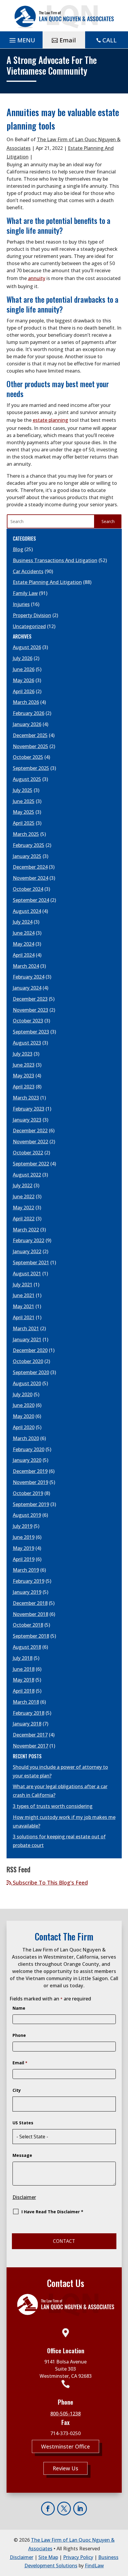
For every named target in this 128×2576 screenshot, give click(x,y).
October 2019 (28, 1493)
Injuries (21, 604)
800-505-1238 (65, 2414)
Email (20, 2063)
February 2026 (29, 713)
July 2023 (23, 1054)
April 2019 (24, 1559)
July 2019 (23, 1526)
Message (22, 2155)
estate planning (50, 420)
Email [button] (68, 40)
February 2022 (29, 1240)
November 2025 (31, 746)
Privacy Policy (78, 2557)
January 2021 (27, 1339)
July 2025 (23, 790)
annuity (37, 278)
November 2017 (31, 1746)
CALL (110, 40)
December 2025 (30, 735)
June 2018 (24, 1669)
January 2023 (27, 1120)
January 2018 (27, 1724)
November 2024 (31, 878)
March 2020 (26, 1438)
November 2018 (31, 1614)
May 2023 (24, 1076)
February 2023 (29, 1109)
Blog (18, 549)
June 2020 (24, 1405)
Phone (19, 2035)
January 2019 (27, 1592)
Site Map (48, 2557)
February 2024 (29, 977)
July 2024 (23, 922)
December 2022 (30, 1131)
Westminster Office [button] (65, 2446)
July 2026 (23, 658)
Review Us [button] (65, 2468)
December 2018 (30, 1603)
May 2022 (24, 1208)
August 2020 (27, 1383)
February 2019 (29, 1581)
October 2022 (28, 1153)
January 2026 (27, 724)
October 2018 (28, 1625)
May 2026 (24, 680)
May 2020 (24, 1416)
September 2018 (31, 1636)
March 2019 (26, 1570)
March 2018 (26, 1702)
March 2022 (26, 1230)
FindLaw (94, 2566)
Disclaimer (24, 2197)
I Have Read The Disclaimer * (52, 2212)
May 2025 (24, 812)
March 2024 (26, 966)
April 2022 (24, 1219)
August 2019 (27, 1515)
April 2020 (24, 1427)
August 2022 (27, 1175)
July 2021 (23, 1285)
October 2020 (28, 1361)
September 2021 (31, 1262)
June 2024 (24, 933)
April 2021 (24, 1317)
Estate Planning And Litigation (47, 582)
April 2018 (24, 1691)
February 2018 (29, 1713)
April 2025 (24, 823)
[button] (21, 40)
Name (19, 2008)
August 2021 (27, 1274)
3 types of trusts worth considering (53, 1806)
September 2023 (31, 1032)
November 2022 (31, 1142)
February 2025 (29, 845)
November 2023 (31, 1010)
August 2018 (27, 1647)
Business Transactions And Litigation (55, 560)
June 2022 (24, 1197)
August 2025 (27, 779)
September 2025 (31, 768)
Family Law (25, 593)
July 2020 (23, 1394)
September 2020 (31, 1372)
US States (23, 2123)
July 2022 (23, 1185)
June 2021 (24, 1295)
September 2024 (31, 900)
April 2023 (24, 1087)
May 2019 (24, 1548)
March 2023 (26, 1098)
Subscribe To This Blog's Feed (50, 1883)
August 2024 (27, 911)
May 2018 (24, 1680)
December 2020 (30, 1350)
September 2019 (31, 1504)
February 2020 (29, 1449)
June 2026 (24, 669)
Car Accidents (28, 571)
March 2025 (26, 834)
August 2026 (27, 647)
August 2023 (27, 1043)
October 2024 (28, 889)
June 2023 (24, 1065)
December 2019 (30, 1471)
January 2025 (27, 856)
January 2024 (27, 988)
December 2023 (30, 999)
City (17, 2090)
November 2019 (31, 1482)
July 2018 (23, 1658)
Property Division (32, 615)
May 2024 (24, 944)
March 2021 (26, 1328)
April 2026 (24, 691)
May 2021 (24, 1306)
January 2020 (27, 1460)
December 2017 (30, 1735)
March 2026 (26, 702)
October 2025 (28, 757)
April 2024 (24, 955)
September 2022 (31, 1164)
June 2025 (24, 801)
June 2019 (24, 1537)
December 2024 (30, 867)
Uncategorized (29, 626)
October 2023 (28, 1021)
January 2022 (27, 1251)
